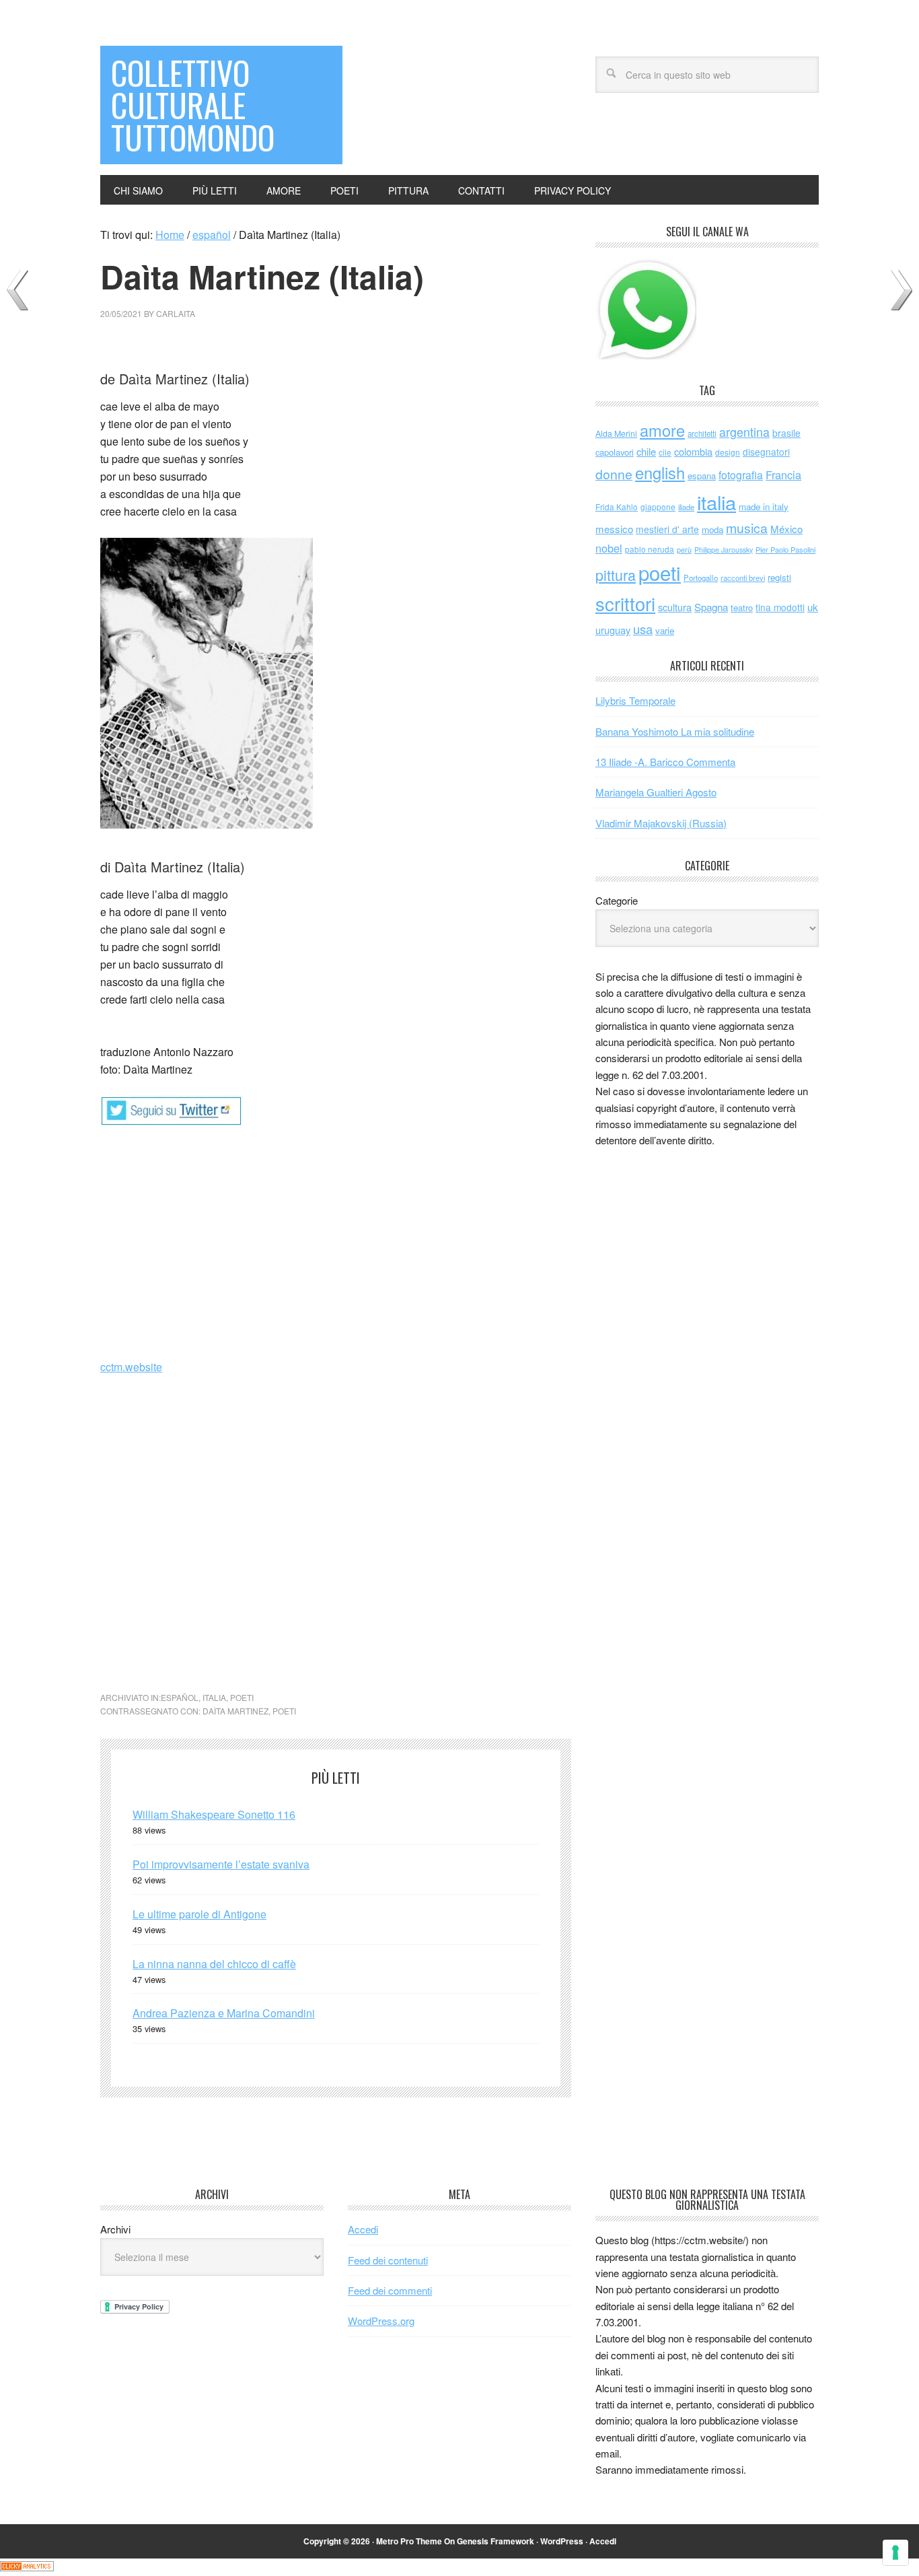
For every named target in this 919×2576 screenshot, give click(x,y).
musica (747, 528)
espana (702, 476)
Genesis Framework (495, 2541)
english (660, 473)
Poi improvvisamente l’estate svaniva (221, 1864)
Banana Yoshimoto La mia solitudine (675, 731)
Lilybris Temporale (635, 700)
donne (614, 474)
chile (646, 451)
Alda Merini (616, 433)
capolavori (615, 452)
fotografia (741, 475)
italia (214, 1697)
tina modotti (780, 607)
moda (712, 529)
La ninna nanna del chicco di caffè (214, 1964)
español (180, 1697)
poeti (242, 1697)
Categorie (617, 900)
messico (614, 529)
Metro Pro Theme (409, 2541)
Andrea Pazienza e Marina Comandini (224, 2013)
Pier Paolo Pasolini (785, 549)
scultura (675, 607)
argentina (744, 432)
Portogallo (701, 578)
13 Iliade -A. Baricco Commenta (665, 762)
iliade (686, 507)
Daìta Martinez (235, 1711)
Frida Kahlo (617, 507)
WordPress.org (381, 2321)
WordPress (562, 2541)
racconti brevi (743, 578)
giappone (658, 507)
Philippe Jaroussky (724, 550)
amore (662, 430)
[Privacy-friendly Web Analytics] (27, 2567)
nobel (609, 548)
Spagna (711, 607)
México (786, 529)
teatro (742, 607)
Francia (783, 475)
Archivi (115, 2229)
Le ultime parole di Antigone (199, 1914)
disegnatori (766, 452)
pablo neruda (650, 549)
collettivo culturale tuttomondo (193, 105)
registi (779, 577)
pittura (616, 575)
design (728, 452)
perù (684, 550)
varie (665, 630)
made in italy (764, 507)
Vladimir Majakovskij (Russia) (661, 823)
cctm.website (131, 1367)
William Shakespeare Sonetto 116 (214, 1814)
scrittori (625, 603)
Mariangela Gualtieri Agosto (656, 792)
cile (665, 452)
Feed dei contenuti (388, 2260)
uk (813, 607)
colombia (693, 451)
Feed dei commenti (390, 2290)
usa (643, 629)
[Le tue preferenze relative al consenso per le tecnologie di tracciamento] (895, 2552)
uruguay (613, 630)
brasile (786, 433)
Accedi (363, 2229)
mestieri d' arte (667, 529)
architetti (702, 433)
